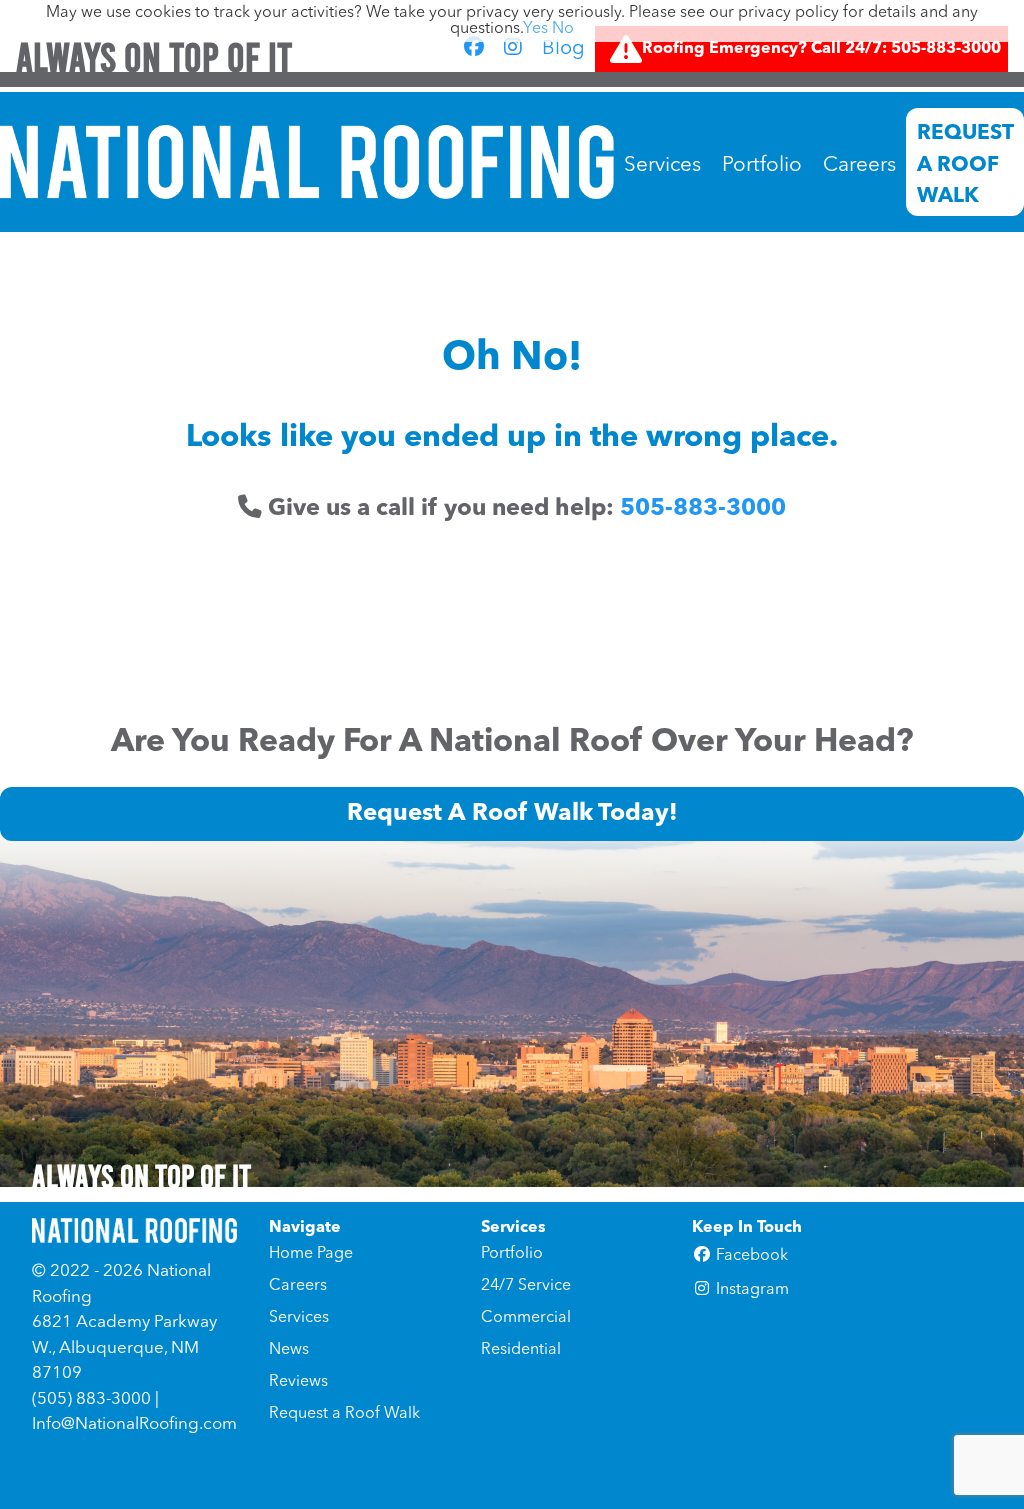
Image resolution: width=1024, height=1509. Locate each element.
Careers (859, 165)
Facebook (750, 1256)
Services (662, 165)
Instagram (750, 1290)
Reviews (298, 1382)
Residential (521, 1350)
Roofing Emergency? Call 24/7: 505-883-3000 (821, 49)
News (289, 1350)
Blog (563, 49)
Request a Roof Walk (965, 164)
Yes (535, 29)
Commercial (526, 1318)
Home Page (311, 1254)
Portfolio (762, 165)
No (563, 29)
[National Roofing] (307, 162)
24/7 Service (526, 1286)
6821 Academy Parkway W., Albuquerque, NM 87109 (124, 1348)
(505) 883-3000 (91, 1399)
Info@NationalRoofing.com (134, 1424)
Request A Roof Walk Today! (512, 814)
